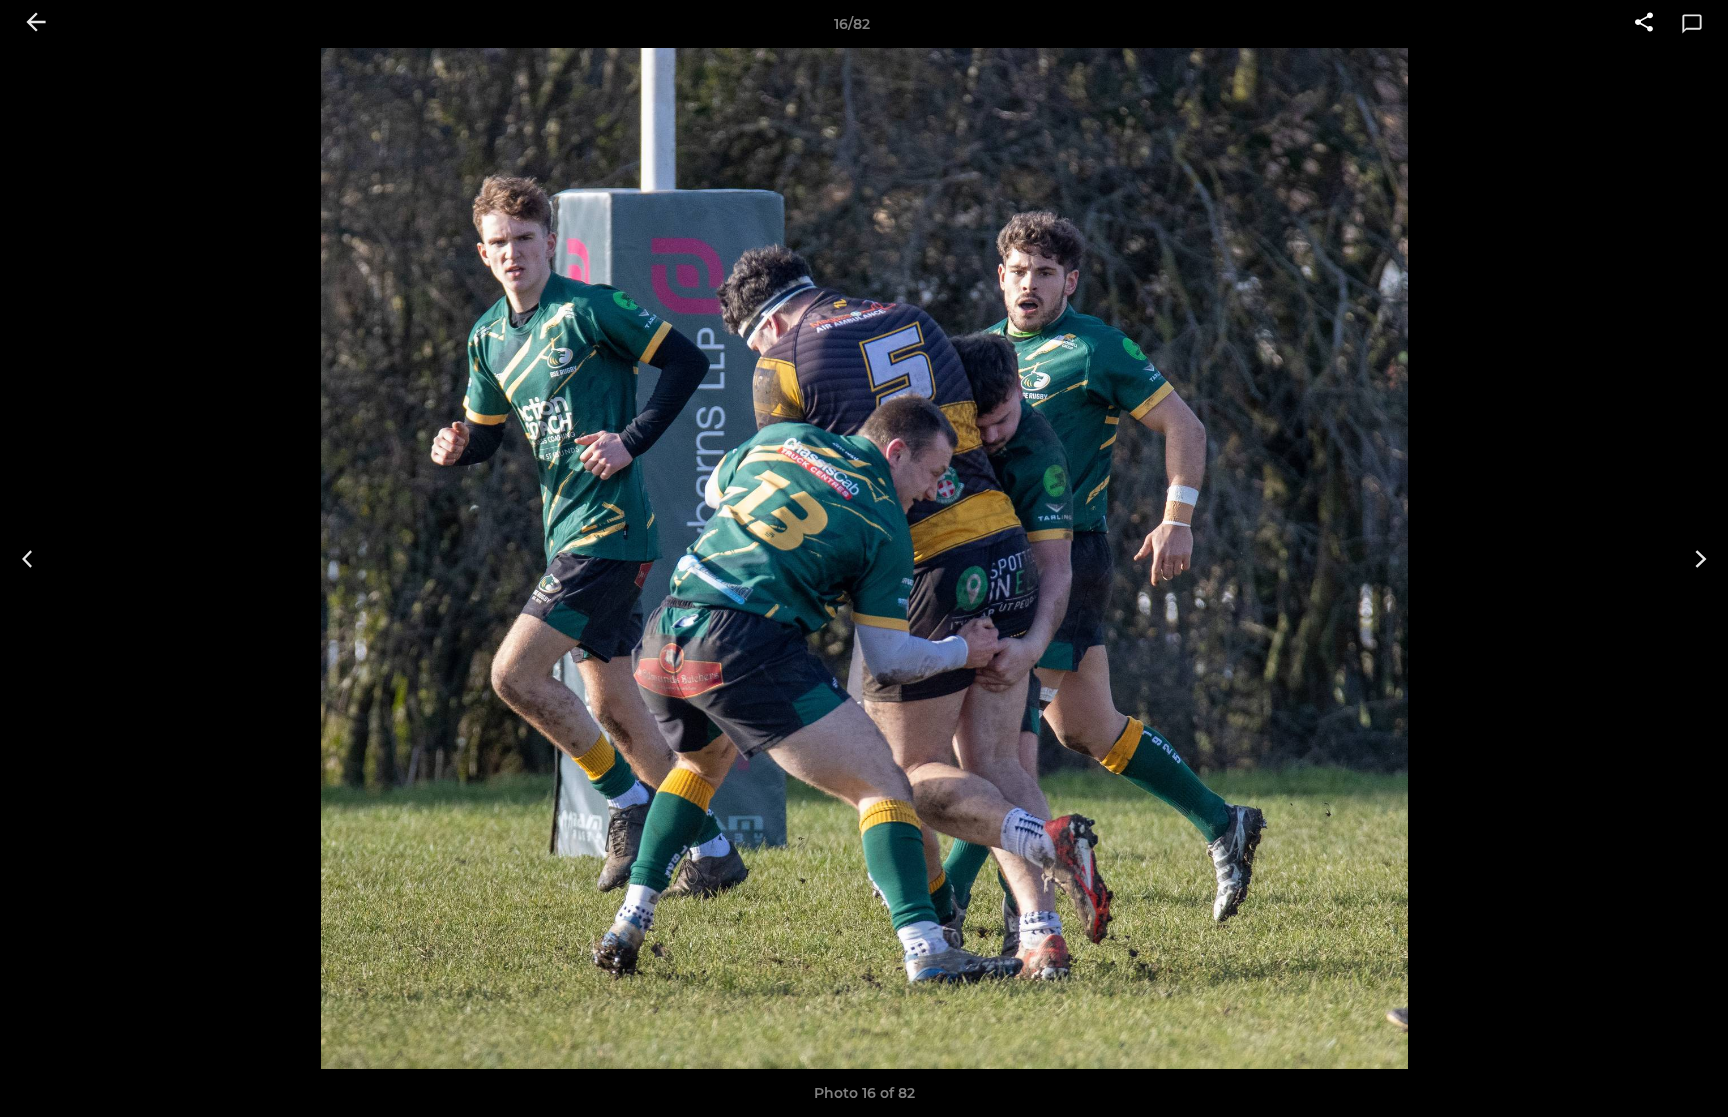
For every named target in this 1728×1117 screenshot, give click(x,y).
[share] (1644, 24)
